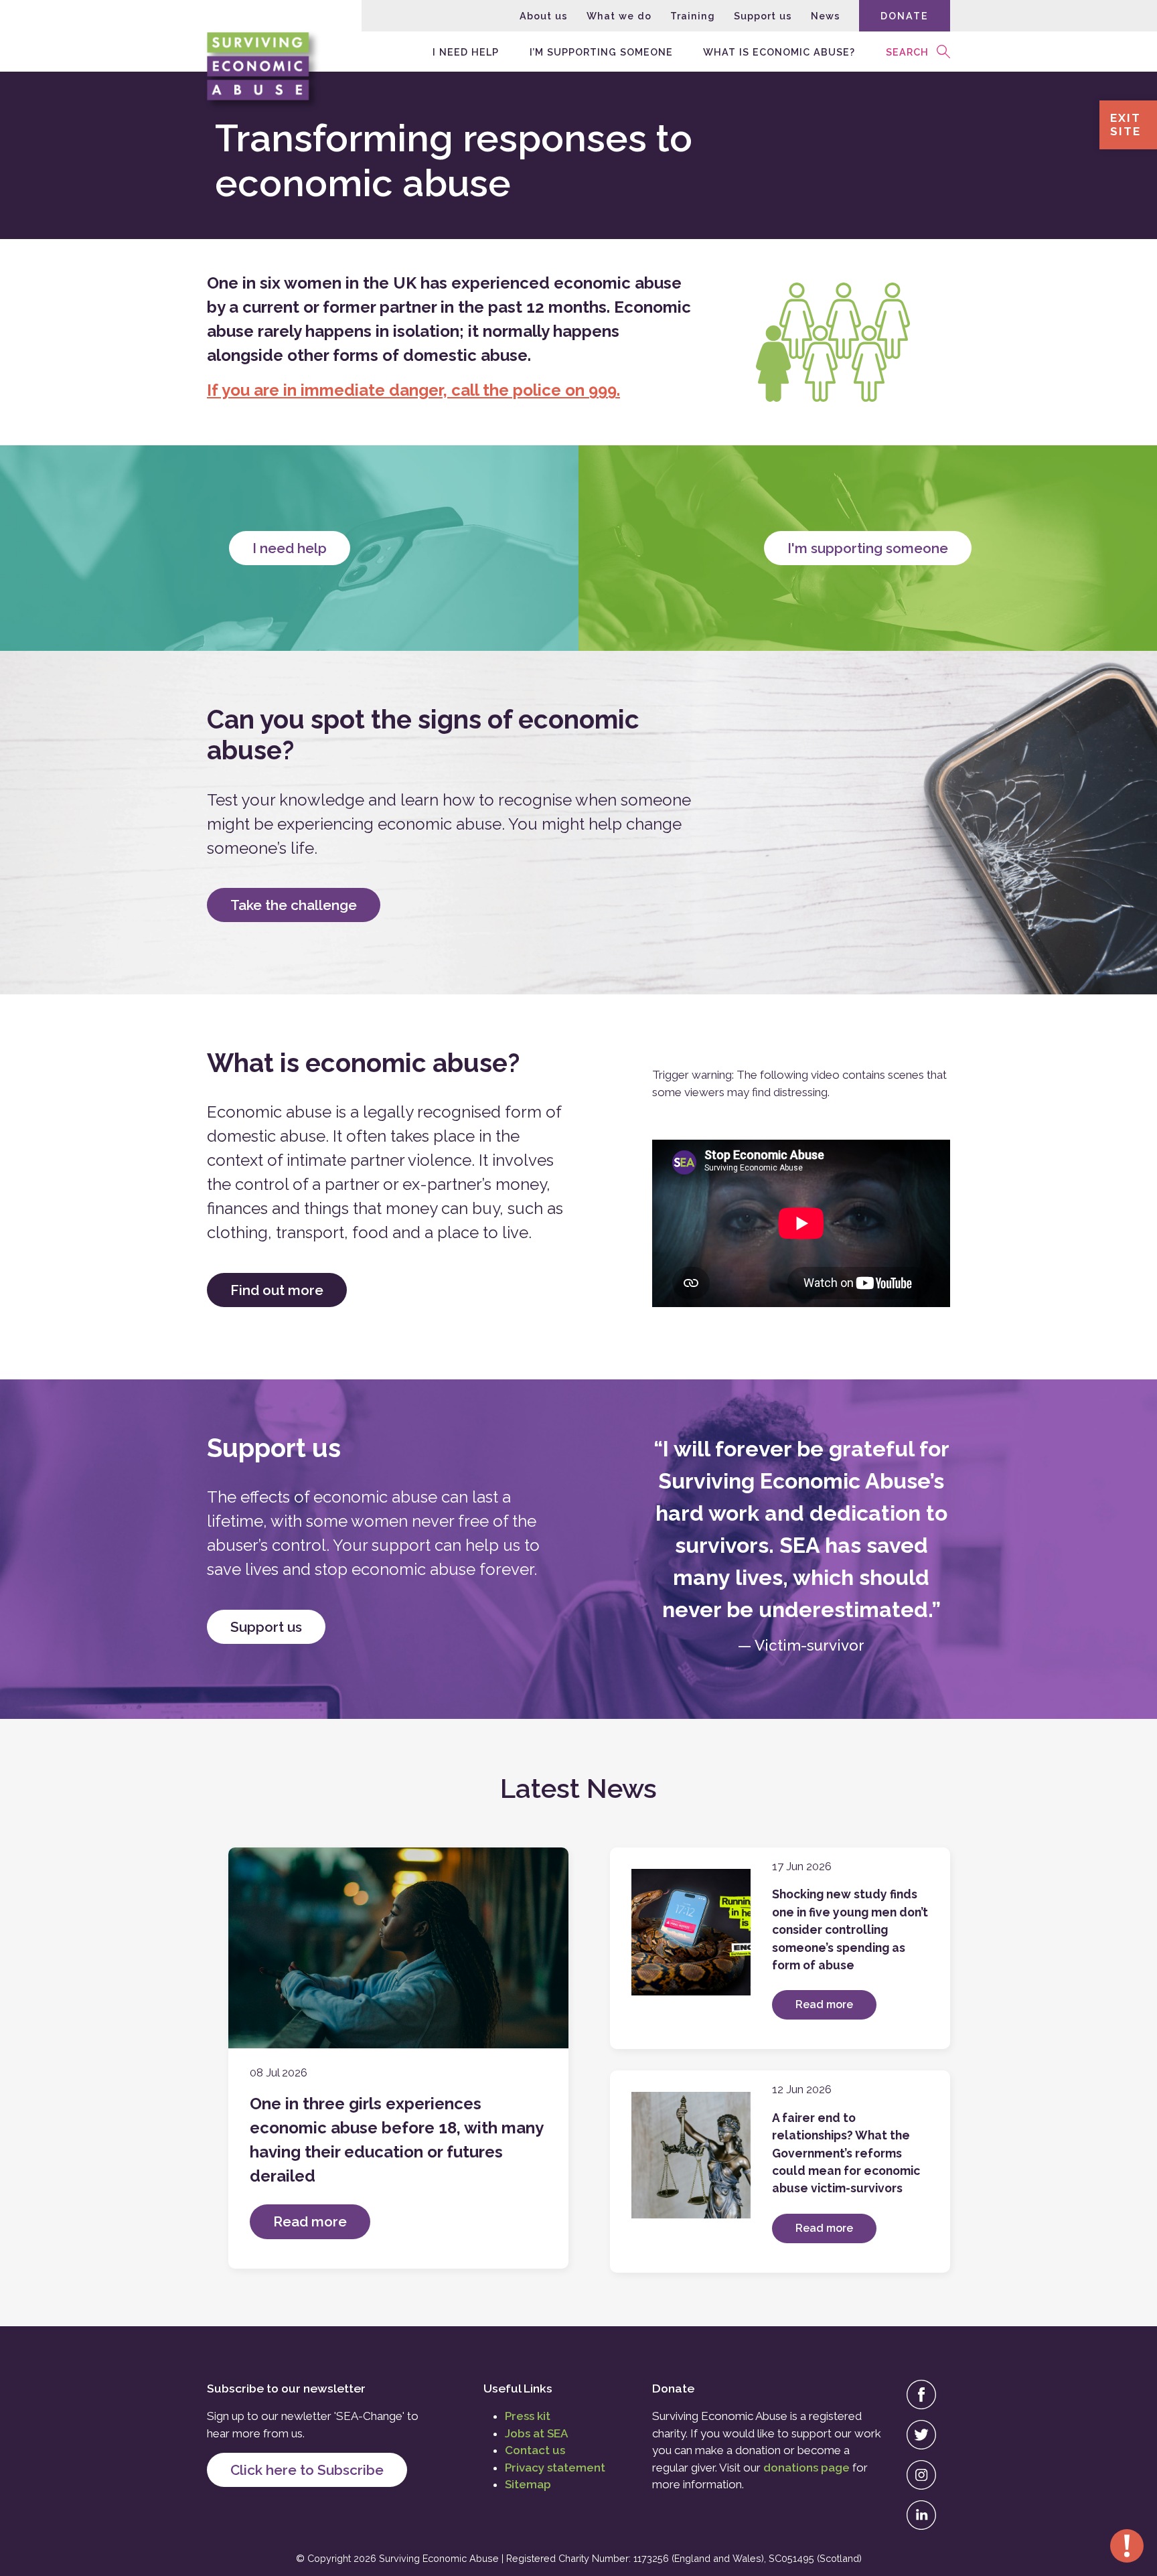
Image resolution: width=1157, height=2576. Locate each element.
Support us (763, 16)
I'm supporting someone (868, 548)
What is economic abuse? (779, 51)
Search (907, 51)
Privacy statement (555, 2468)
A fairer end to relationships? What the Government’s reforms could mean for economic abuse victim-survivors (846, 2153)
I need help (466, 51)
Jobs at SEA (536, 2433)
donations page (806, 2468)
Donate (905, 16)
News (826, 16)
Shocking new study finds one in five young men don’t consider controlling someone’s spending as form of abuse (850, 1929)
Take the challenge (294, 905)
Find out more (277, 1290)
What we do (619, 16)
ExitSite (1126, 125)
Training (693, 16)
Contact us (535, 2450)
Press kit (528, 2416)
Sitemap (528, 2484)
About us (544, 16)
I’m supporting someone (601, 51)
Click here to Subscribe (307, 2470)
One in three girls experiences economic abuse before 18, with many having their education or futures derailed (396, 2140)
